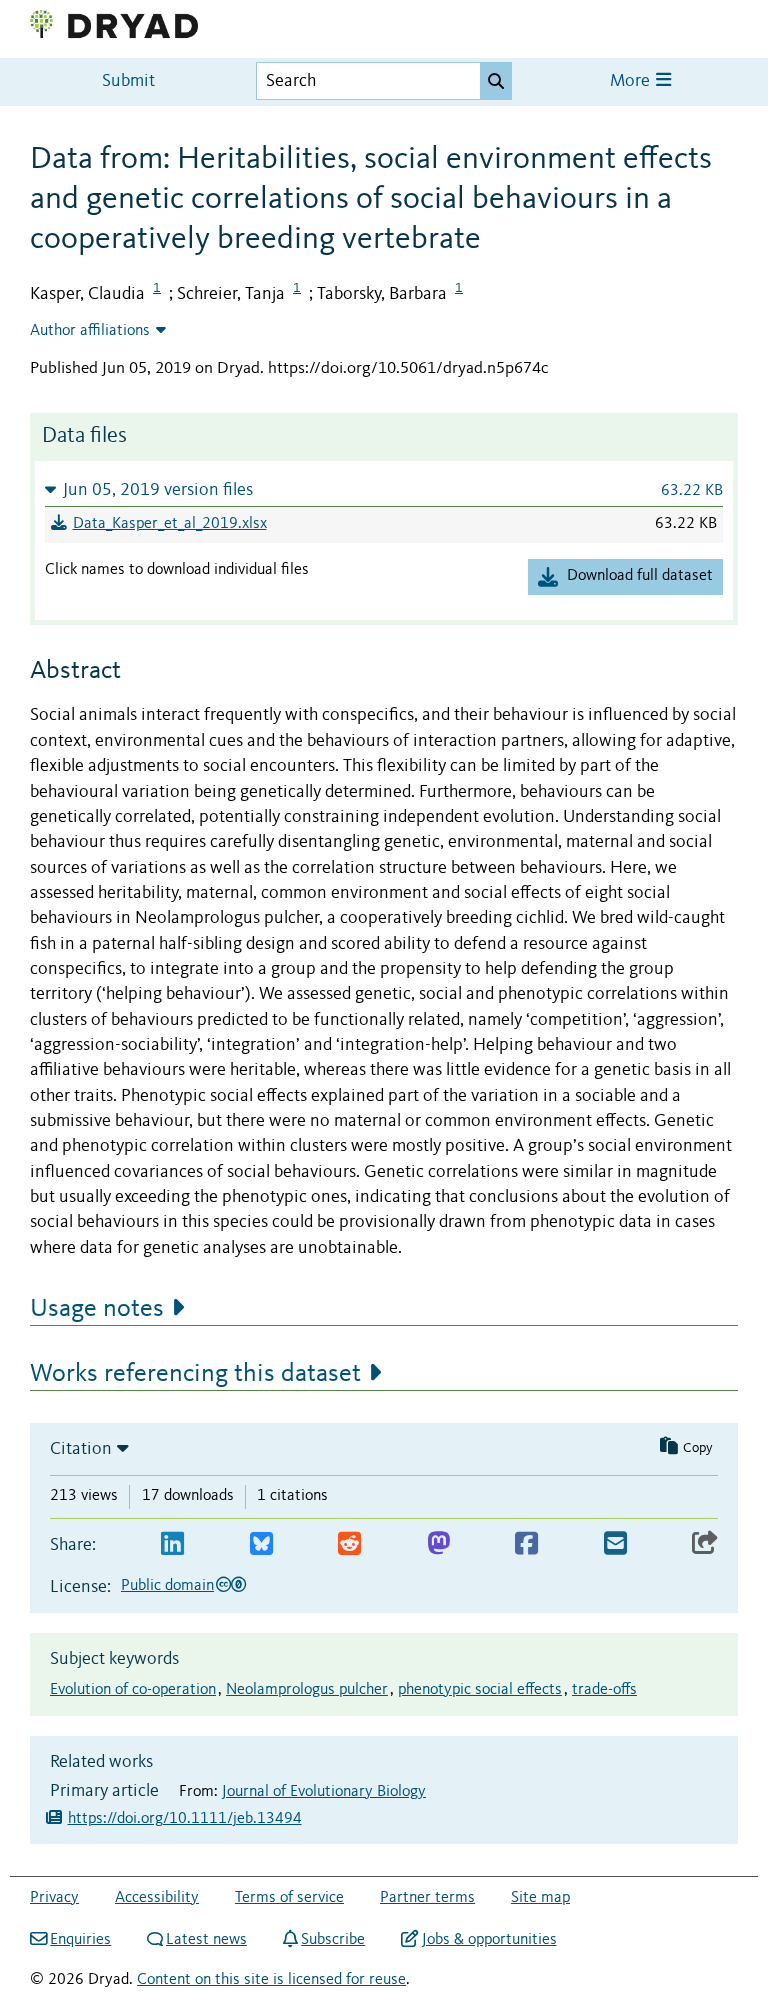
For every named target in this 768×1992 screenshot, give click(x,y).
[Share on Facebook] (526, 1544)
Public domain (167, 1586)
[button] (384, 489)
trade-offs (604, 1690)
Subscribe (333, 1940)
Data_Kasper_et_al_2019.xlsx (170, 524)
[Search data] (496, 81)
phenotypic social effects (480, 1690)
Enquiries (80, 1940)
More (632, 81)
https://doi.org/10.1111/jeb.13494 (185, 1819)
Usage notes (97, 1309)
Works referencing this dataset (195, 1374)
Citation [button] (81, 1449)
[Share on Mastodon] (438, 1544)
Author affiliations (90, 331)
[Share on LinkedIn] (172, 1544)
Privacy (54, 1898)
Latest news (206, 1940)
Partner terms (427, 1898)
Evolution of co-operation (133, 1690)
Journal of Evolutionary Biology (324, 1792)
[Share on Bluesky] (261, 1544)
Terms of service (289, 1898)
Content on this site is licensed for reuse (271, 1980)
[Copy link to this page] (705, 1544)
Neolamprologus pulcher (307, 1690)
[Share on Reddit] (349, 1544)
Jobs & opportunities (489, 1940)
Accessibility (157, 1898)
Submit (128, 81)
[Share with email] (615, 1544)
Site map (540, 1898)
